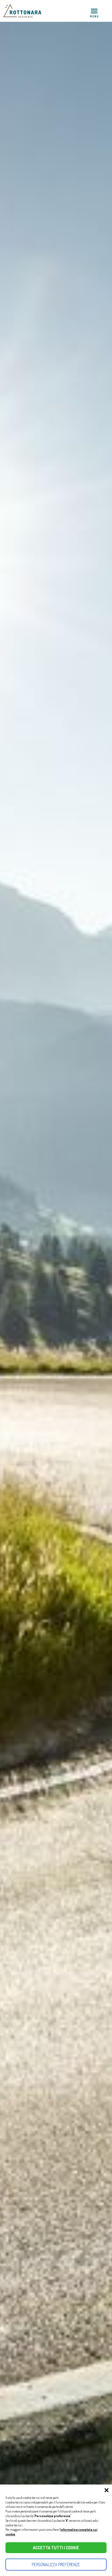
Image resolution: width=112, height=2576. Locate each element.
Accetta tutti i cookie (56, 2548)
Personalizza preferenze (56, 2565)
